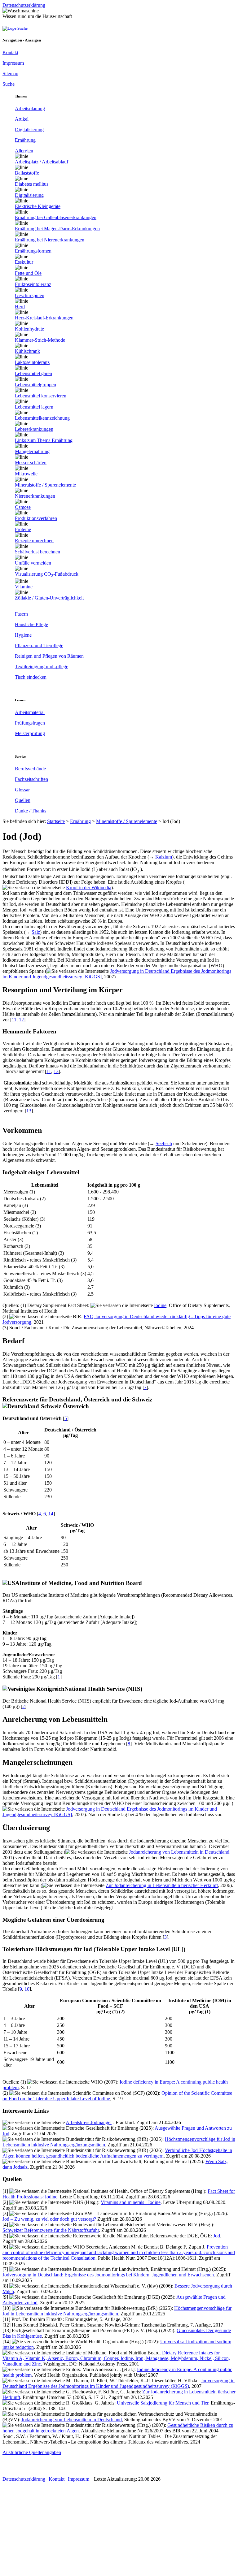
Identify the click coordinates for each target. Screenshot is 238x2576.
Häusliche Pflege (31, 624)
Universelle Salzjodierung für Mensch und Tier (163, 2403)
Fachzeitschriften (31, 779)
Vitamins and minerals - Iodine (131, 2202)
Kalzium (164, 857)
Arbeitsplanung (30, 108)
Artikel (22, 119)
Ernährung (25, 140)
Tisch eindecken (31, 677)
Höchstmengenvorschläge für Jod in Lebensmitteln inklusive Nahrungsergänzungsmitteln (117, 2311)
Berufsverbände (30, 769)
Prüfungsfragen (30, 723)
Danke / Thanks (31, 811)
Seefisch (164, 1143)
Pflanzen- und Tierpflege (39, 645)
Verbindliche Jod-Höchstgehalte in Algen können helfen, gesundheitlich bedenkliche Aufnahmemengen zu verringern (117, 2153)
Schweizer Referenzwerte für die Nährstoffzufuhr (51, 2230)
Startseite (56, 821)
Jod (216, 2236)
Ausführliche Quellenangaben (32, 2452)
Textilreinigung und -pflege (42, 667)
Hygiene (23, 635)
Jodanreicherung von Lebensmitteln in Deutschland (179, 1852)
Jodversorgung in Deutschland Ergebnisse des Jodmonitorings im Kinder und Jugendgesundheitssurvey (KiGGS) (119, 2383)
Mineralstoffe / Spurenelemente (127, 821)
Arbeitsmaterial (30, 712)
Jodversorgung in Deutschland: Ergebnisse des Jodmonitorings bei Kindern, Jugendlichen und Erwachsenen (108, 2275)
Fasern (21, 614)
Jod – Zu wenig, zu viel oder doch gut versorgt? (49, 2219)
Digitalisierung (29, 130)
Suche (22, 28)
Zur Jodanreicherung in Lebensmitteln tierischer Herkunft (162, 1885)
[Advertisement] (119, 2530)
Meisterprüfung (30, 733)
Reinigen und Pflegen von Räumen (49, 656)
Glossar (22, 790)
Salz (36, 932)
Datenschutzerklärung (24, 2479)
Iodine (160, 1305)
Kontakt (57, 2479)
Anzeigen (33, 40)
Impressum (79, 2479)
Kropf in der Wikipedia (89, 888)
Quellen (23, 800)
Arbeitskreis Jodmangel (89, 2122)
